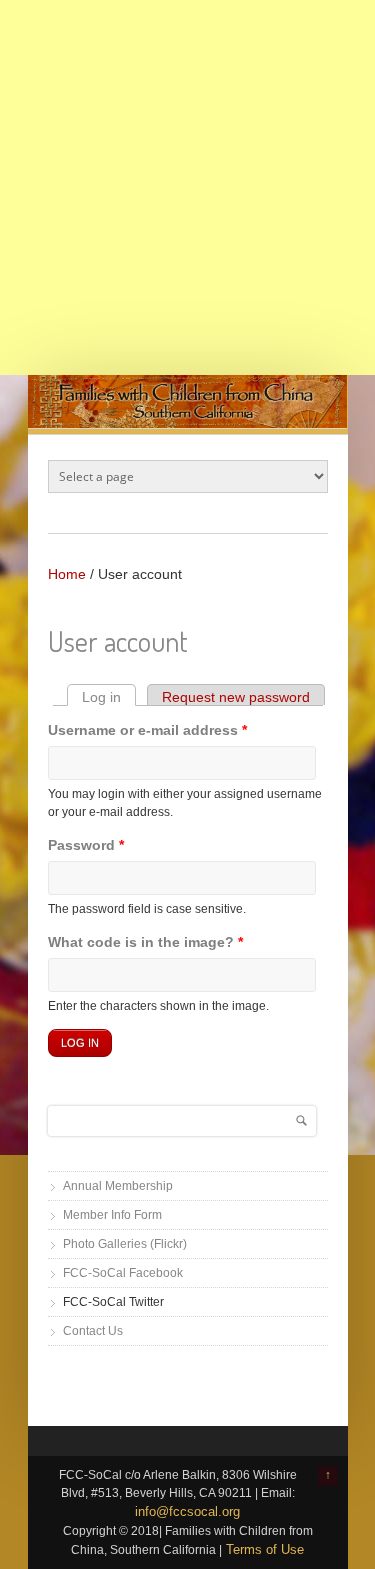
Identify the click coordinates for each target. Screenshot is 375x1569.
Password (86, 845)
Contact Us (93, 1331)
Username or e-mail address (147, 730)
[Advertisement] (187, 187)
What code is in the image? (145, 942)
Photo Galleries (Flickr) (125, 1244)
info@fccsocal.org (187, 1511)
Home (67, 574)
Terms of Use (265, 1549)
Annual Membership (118, 1186)
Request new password (236, 697)
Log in (109, 697)
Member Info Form (112, 1215)
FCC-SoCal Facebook (123, 1273)
